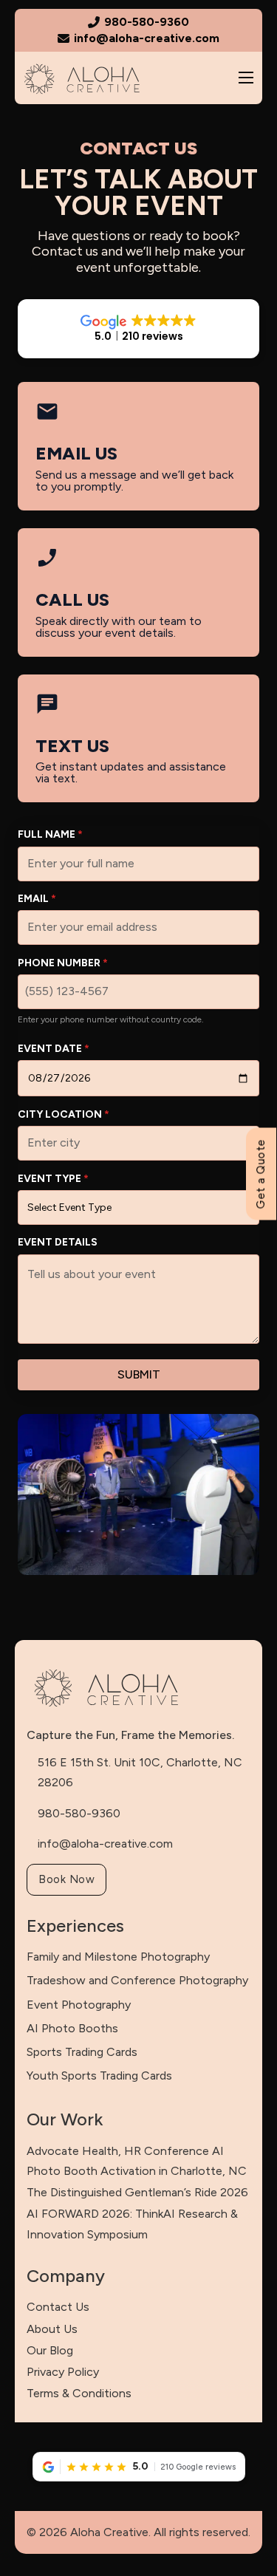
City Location (64, 1114)
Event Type (53, 1179)
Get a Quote (260, 1174)
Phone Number (63, 963)
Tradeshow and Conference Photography (137, 1980)
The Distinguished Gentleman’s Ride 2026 (137, 2192)
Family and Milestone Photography (118, 1957)
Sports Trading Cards (82, 2052)
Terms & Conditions (79, 2393)
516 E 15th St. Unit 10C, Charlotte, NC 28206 (140, 1772)
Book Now (66, 1879)
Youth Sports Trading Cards (99, 2076)
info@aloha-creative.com (105, 1844)
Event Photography (79, 2005)
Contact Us (58, 2307)
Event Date (54, 1049)
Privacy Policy (63, 2372)
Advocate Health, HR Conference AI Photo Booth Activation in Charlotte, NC (137, 2161)
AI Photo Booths (72, 2028)
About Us (52, 2329)
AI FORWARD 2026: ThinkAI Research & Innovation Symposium (132, 2224)
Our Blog (50, 2350)
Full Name (50, 834)
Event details (58, 1242)
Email (37, 899)
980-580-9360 (79, 1813)
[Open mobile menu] (246, 78)
